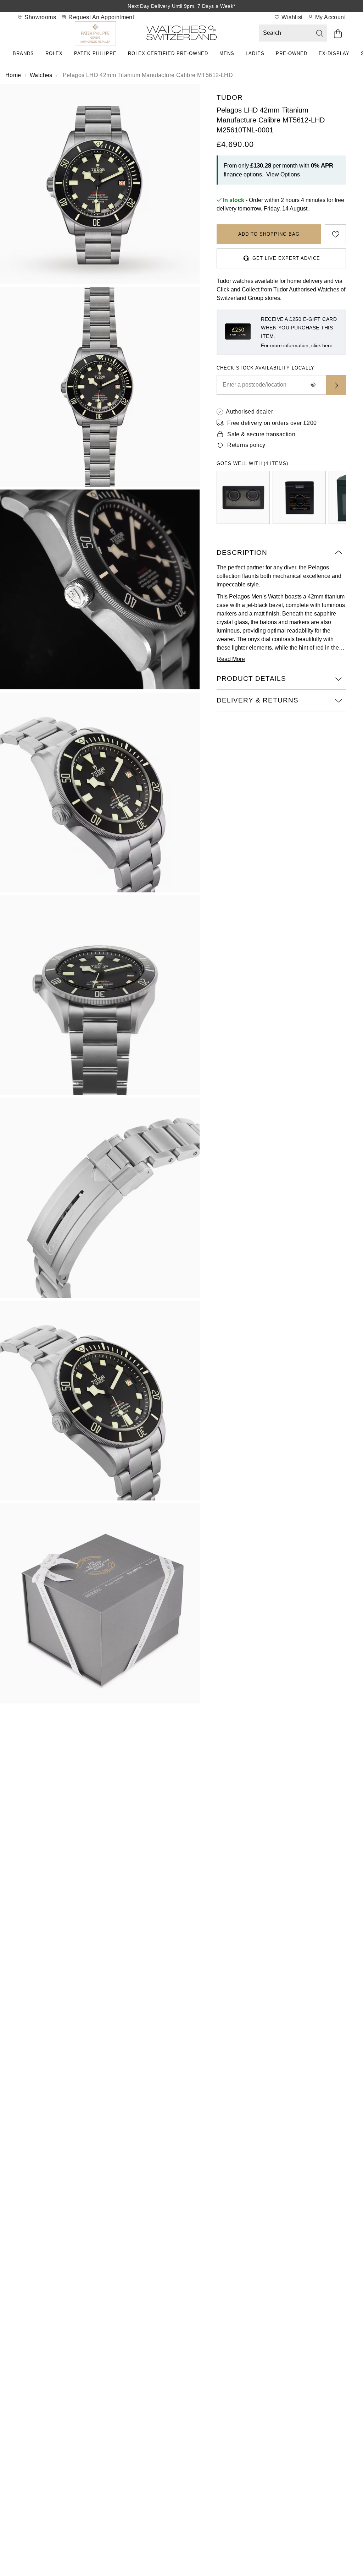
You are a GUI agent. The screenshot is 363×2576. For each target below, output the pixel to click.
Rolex (54, 53)
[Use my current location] (313, 385)
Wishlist (291, 17)
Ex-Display (334, 53)
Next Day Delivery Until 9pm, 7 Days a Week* (181, 6)
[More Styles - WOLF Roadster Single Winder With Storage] (299, 497)
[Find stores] (336, 385)
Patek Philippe (95, 53)
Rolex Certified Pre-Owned (168, 53)
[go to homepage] (181, 34)
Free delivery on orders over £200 (272, 423)
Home (13, 75)
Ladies (255, 53)
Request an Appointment (100, 17)
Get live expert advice (286, 258)
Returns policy (246, 445)
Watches (41, 75)
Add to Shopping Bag (269, 234)
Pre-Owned (292, 53)
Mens (227, 53)
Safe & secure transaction (261, 434)
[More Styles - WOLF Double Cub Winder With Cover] (243, 497)
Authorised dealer (249, 412)
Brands (23, 53)
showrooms (40, 17)
